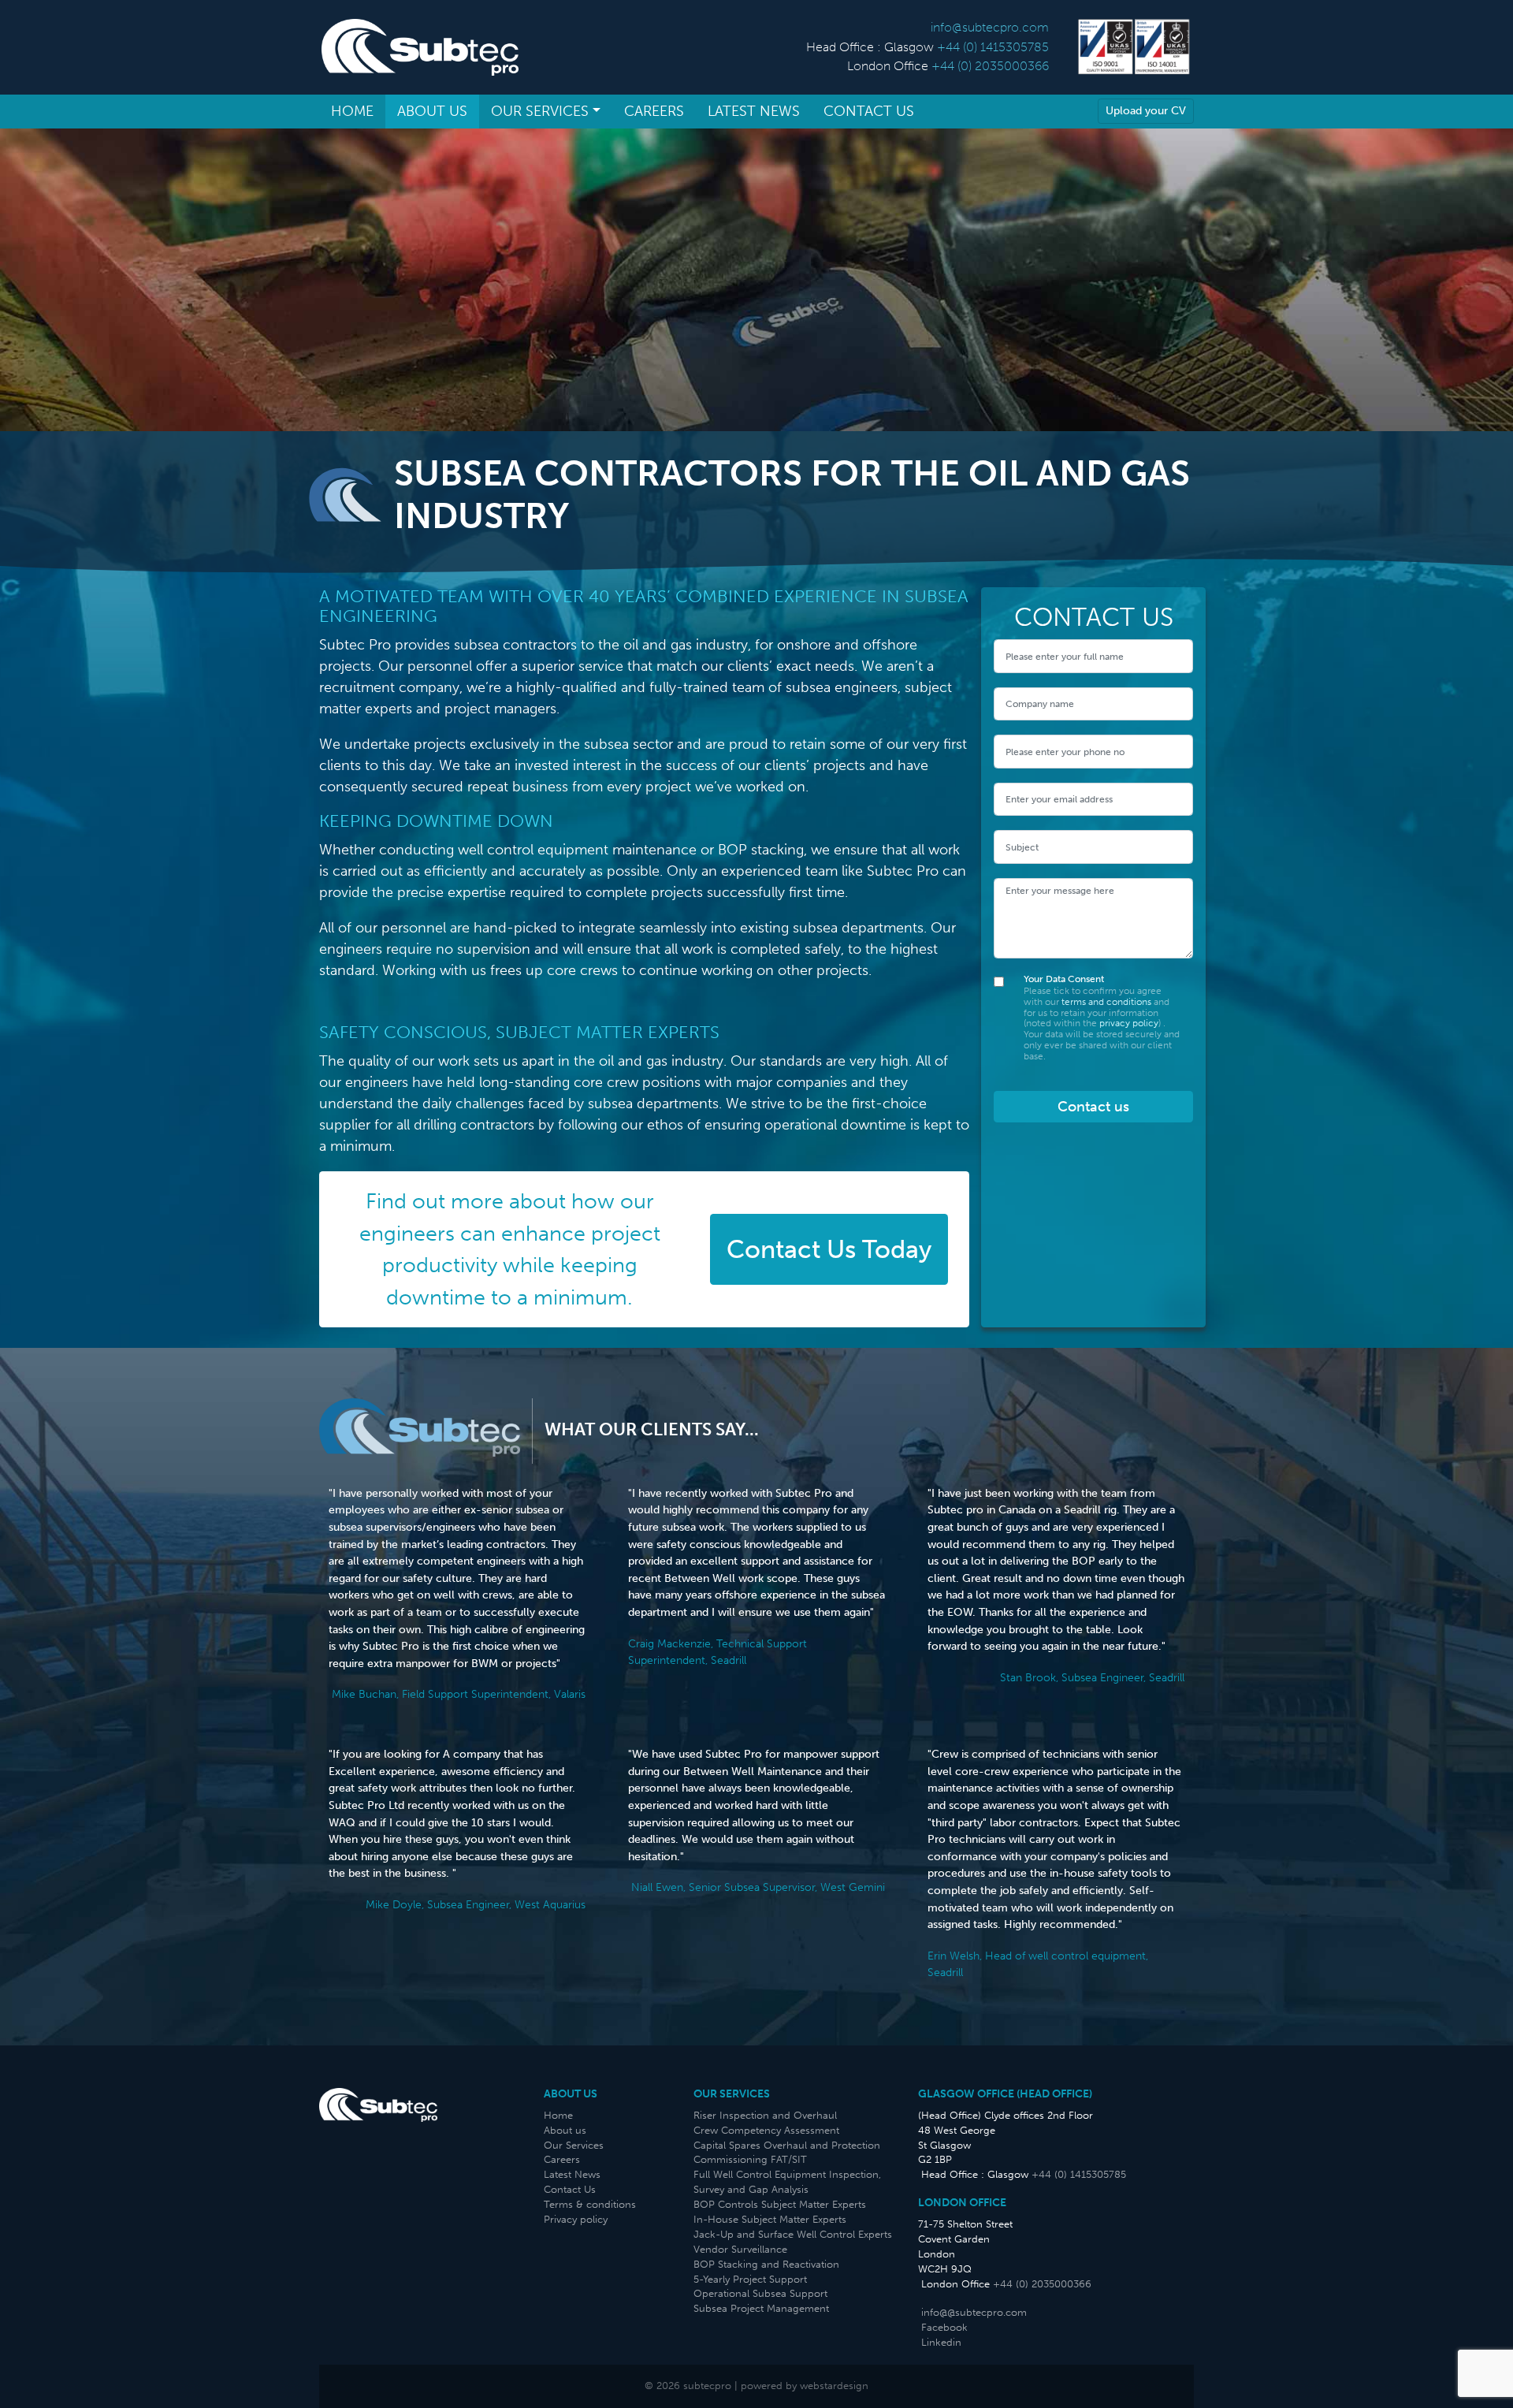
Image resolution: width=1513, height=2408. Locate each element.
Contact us (1093, 1107)
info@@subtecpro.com (974, 2312)
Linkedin (941, 2342)
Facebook (944, 2327)
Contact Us (869, 111)
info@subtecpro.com (990, 27)
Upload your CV (1146, 110)
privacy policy (1129, 1023)
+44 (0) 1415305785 (993, 47)
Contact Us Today (829, 1249)
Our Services (540, 111)
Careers (654, 111)
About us (432, 111)
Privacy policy (576, 2219)
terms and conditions (1108, 1002)
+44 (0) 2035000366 (990, 66)
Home (352, 111)
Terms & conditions (590, 2204)
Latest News (754, 111)
